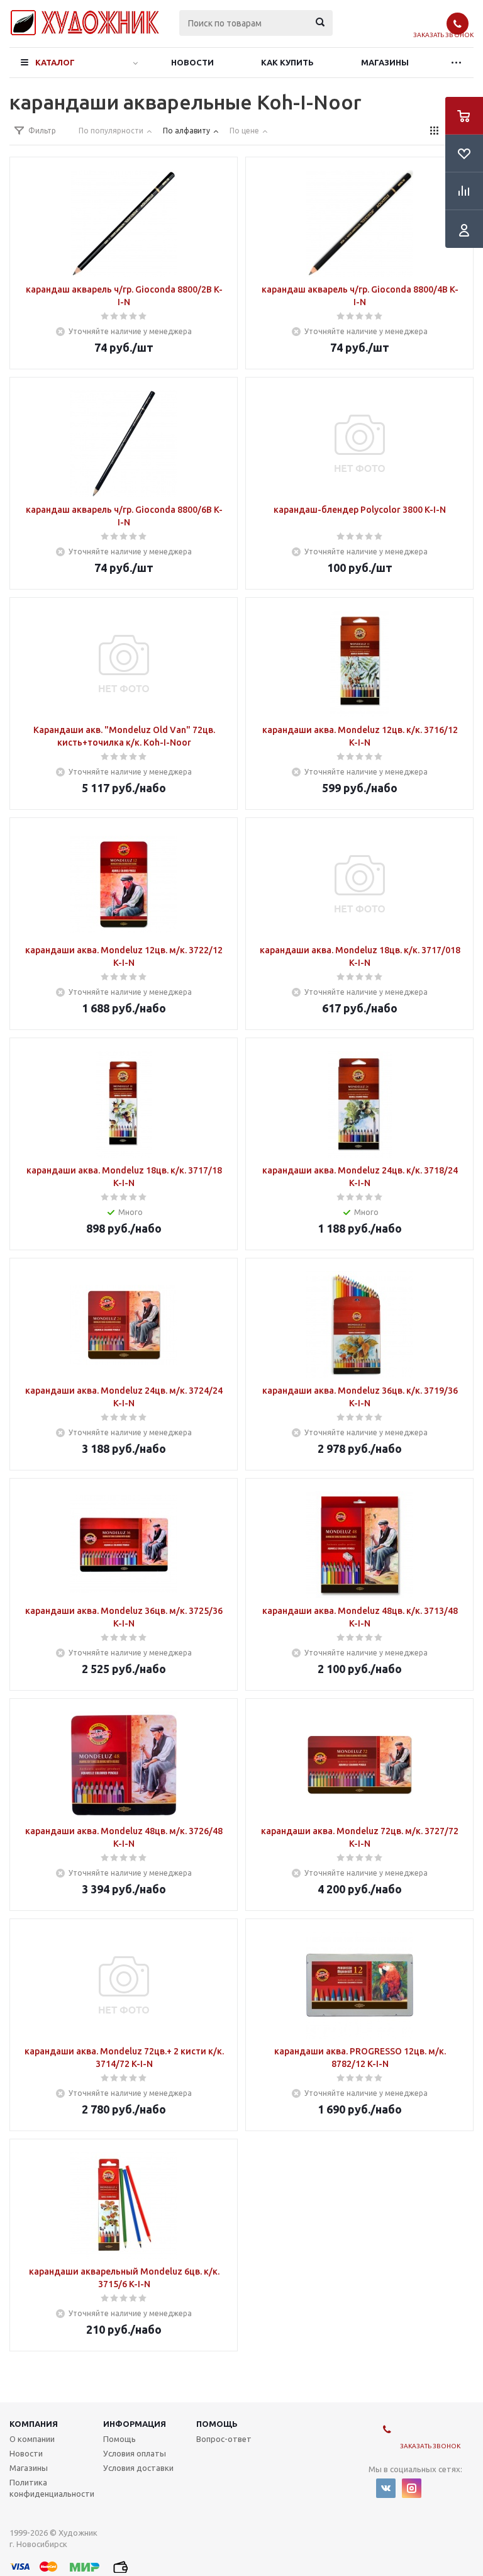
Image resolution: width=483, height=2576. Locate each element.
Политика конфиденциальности (52, 2488)
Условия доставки (138, 2468)
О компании (32, 2439)
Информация (135, 2424)
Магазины (385, 62)
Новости (192, 62)
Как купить (287, 62)
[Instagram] (412, 2488)
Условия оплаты (135, 2453)
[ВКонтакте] (386, 2488)
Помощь (217, 2424)
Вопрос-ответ (224, 2439)
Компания (34, 2424)
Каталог (55, 62)
